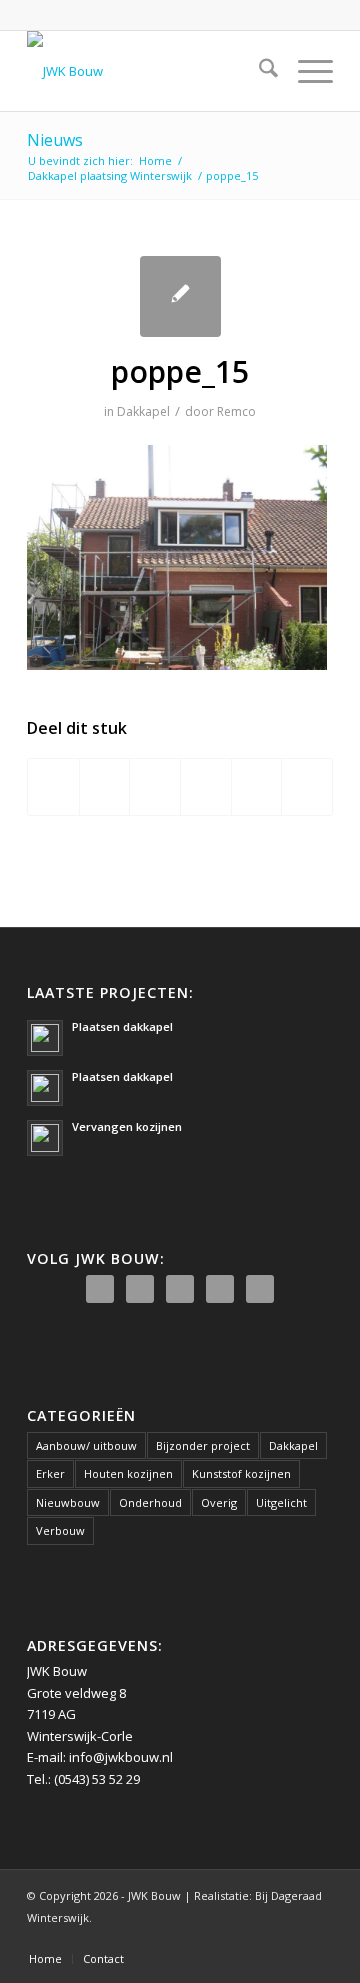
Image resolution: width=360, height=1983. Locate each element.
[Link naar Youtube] (288, 1938)
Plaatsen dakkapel (122, 1026)
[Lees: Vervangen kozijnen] (45, 1138)
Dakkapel (143, 411)
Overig (219, 1502)
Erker (50, 1473)
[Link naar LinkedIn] (318, 1938)
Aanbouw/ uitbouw (86, 1445)
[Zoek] (258, 71)
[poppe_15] (180, 296)
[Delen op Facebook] (53, 787)
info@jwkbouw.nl (121, 1757)
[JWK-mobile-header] (149, 71)
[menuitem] (258, 71)
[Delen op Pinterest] (206, 787)
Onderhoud (150, 1502)
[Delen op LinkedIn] (257, 787)
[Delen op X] (105, 787)
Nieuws (55, 140)
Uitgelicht (281, 1502)
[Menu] (305, 71)
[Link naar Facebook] (228, 1938)
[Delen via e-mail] (307, 787)
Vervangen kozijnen (127, 1126)
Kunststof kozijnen (241, 1473)
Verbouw (60, 1530)
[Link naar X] (258, 1938)
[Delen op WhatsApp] (155, 787)
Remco (236, 411)
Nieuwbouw (68, 1502)
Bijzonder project (203, 1445)
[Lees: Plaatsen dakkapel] (45, 1038)
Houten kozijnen (128, 1473)
